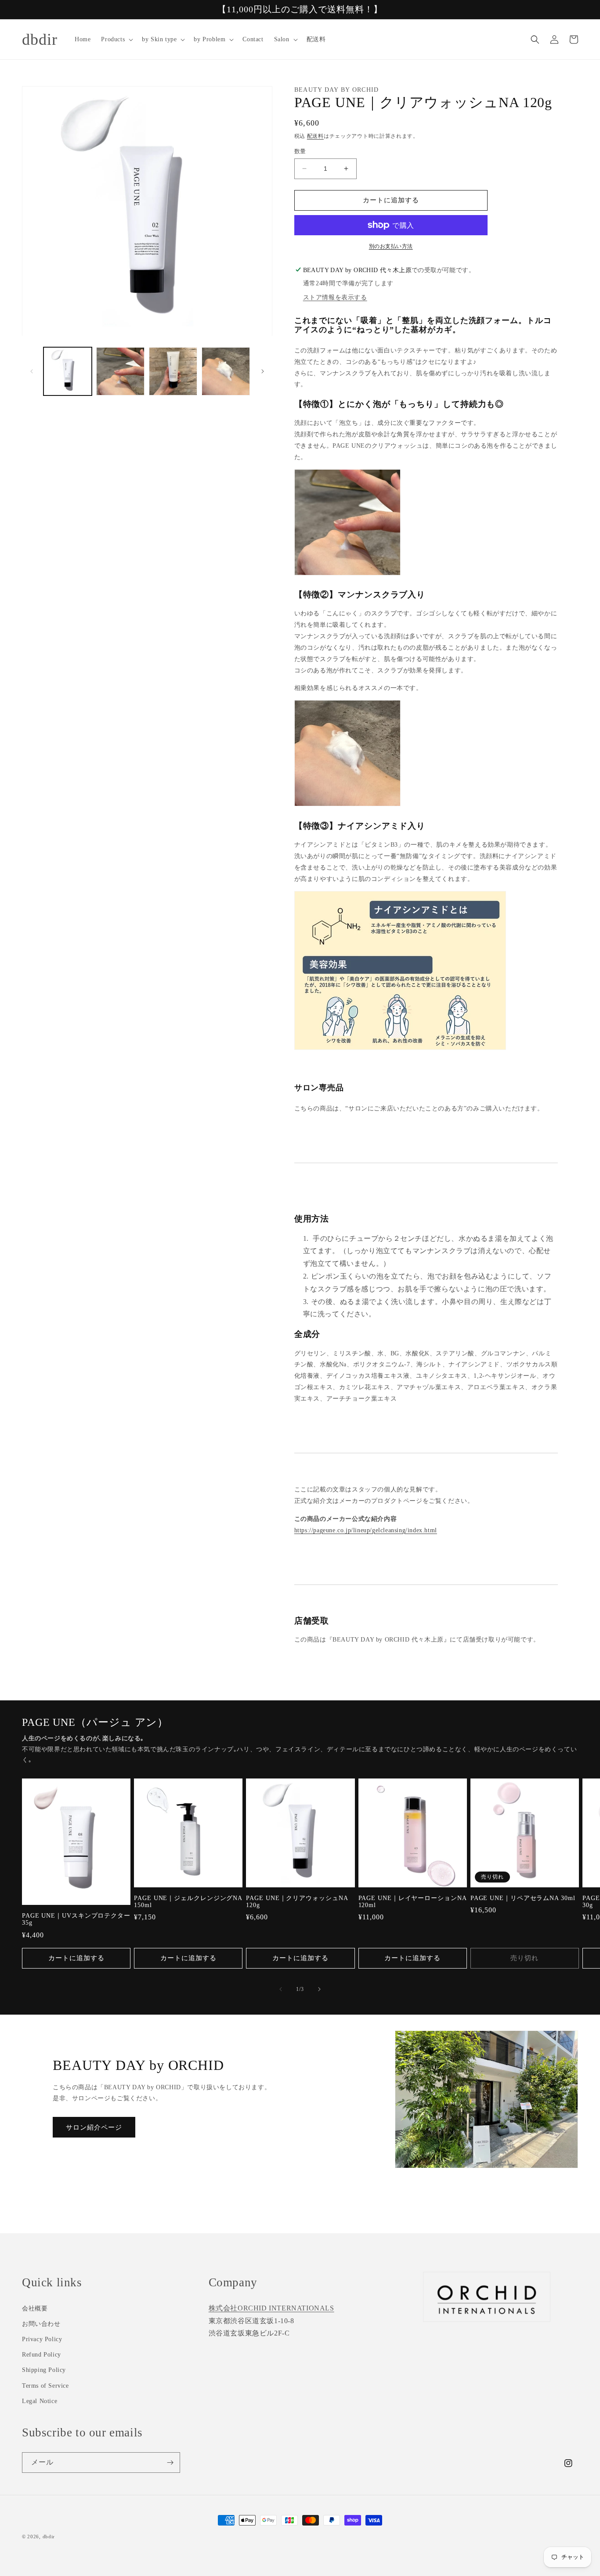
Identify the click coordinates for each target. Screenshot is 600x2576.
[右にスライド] (263, 371)
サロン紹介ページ (94, 2127)
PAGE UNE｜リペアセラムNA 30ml (523, 1898)
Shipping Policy (44, 2370)
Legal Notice (40, 2401)
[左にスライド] (32, 371)
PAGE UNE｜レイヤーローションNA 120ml (412, 1902)
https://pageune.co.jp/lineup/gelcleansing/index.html (366, 1530)
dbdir (49, 2536)
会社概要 (35, 2308)
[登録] (170, 2463)
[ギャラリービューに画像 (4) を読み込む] (226, 371)
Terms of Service (45, 2386)
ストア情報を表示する (335, 297)
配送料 (315, 136)
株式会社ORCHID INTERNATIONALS (271, 2308)
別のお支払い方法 (391, 246)
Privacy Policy (42, 2339)
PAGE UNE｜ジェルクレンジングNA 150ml (188, 1902)
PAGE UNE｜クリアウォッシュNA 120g (297, 1902)
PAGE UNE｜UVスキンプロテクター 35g (76, 1919)
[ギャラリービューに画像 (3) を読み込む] (173, 371)
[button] (116, 40)
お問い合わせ (41, 2324)
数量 (300, 151)
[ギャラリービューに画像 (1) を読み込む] (68, 371)
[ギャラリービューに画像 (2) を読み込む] (120, 371)
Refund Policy (42, 2355)
